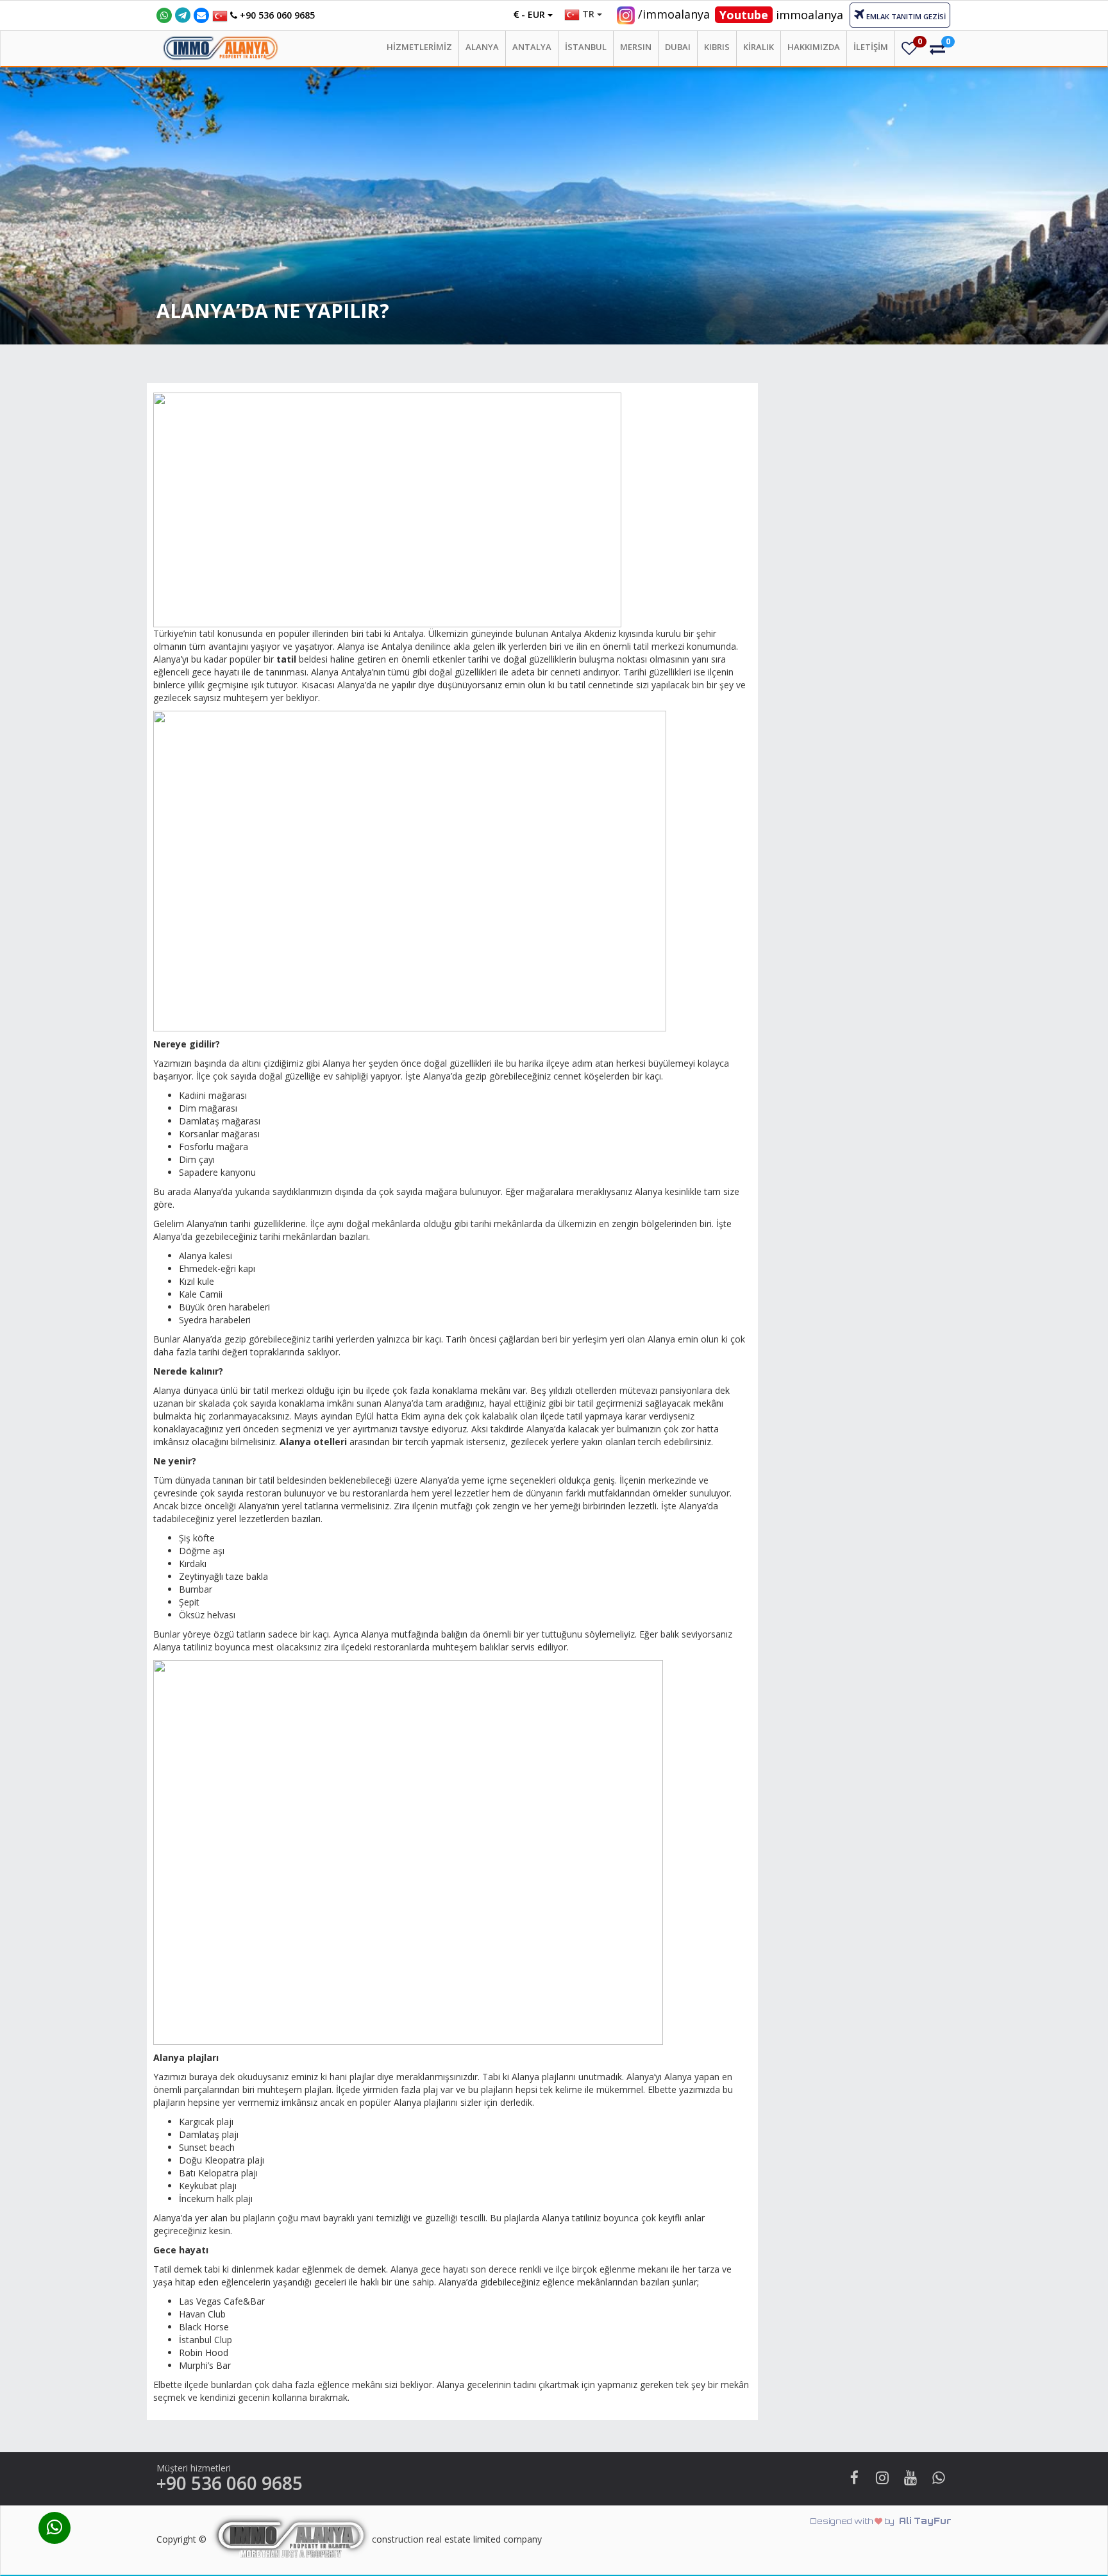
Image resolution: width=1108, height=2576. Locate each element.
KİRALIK (759, 47)
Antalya (532, 47)
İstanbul (586, 47)
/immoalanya (674, 14)
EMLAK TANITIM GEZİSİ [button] (905, 16)
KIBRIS (717, 47)
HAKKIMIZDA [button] (814, 47)
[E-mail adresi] (201, 15)
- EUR (533, 14)
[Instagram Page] (882, 2479)
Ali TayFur (881, 2521)
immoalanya (781, 15)
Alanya (482, 47)
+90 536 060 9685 (276, 15)
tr (588, 14)
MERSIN (636, 47)
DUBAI (678, 47)
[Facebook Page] (854, 2479)
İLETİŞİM (871, 47)
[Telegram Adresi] (183, 13)
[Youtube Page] (911, 2479)
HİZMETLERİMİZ (419, 47)
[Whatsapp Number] (164, 15)
